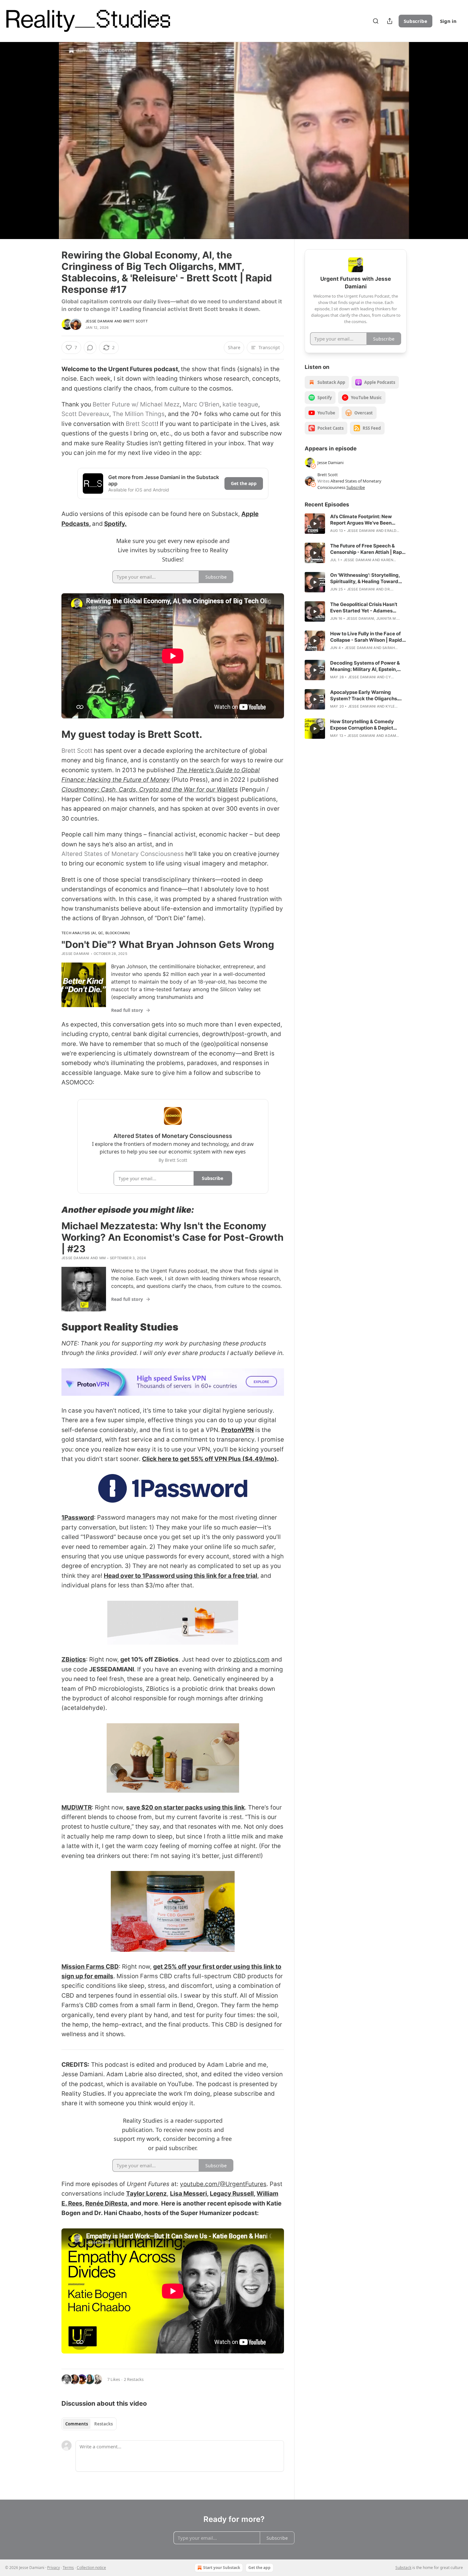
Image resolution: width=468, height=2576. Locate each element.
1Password (78, 1517)
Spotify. (115, 524)
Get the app (244, 483)
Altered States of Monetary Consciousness (123, 854)
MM (103, 1258)
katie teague (240, 404)
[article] (356, 524)
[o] (315, 524)
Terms (68, 2568)
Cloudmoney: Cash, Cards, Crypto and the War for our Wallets (150, 790)
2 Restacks (134, 2379)
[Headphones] (46, 147)
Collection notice (91, 2568)
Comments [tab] (77, 2424)
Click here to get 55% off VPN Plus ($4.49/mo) (209, 1459)
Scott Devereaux (85, 414)
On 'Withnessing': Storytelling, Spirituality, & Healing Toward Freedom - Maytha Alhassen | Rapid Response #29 (365, 578)
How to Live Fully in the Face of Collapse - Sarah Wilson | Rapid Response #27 (366, 637)
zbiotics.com (251, 1659)
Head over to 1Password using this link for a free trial (181, 1576)
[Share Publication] (390, 21)
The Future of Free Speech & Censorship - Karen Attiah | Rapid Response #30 (368, 549)
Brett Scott (135, 321)
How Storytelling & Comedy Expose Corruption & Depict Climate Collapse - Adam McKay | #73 (367, 725)
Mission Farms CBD (90, 1967)
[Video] (46, 133)
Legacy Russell (232, 2194)
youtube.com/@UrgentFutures (223, 2184)
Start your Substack (222, 2568)
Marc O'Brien (201, 404)
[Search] (376, 21)
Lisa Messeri (188, 2194)
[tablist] (89, 2424)
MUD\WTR (77, 1807)
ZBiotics (74, 1659)
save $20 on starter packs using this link (185, 1807)
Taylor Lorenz (146, 2194)
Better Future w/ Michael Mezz (136, 404)
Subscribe (415, 21)
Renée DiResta (106, 2203)
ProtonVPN (238, 1430)
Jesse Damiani (99, 321)
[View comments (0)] (422, 140)
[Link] (53, 734)
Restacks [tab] (103, 2424)
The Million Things (138, 414)
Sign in (448, 21)
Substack (403, 2568)
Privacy (53, 2568)
